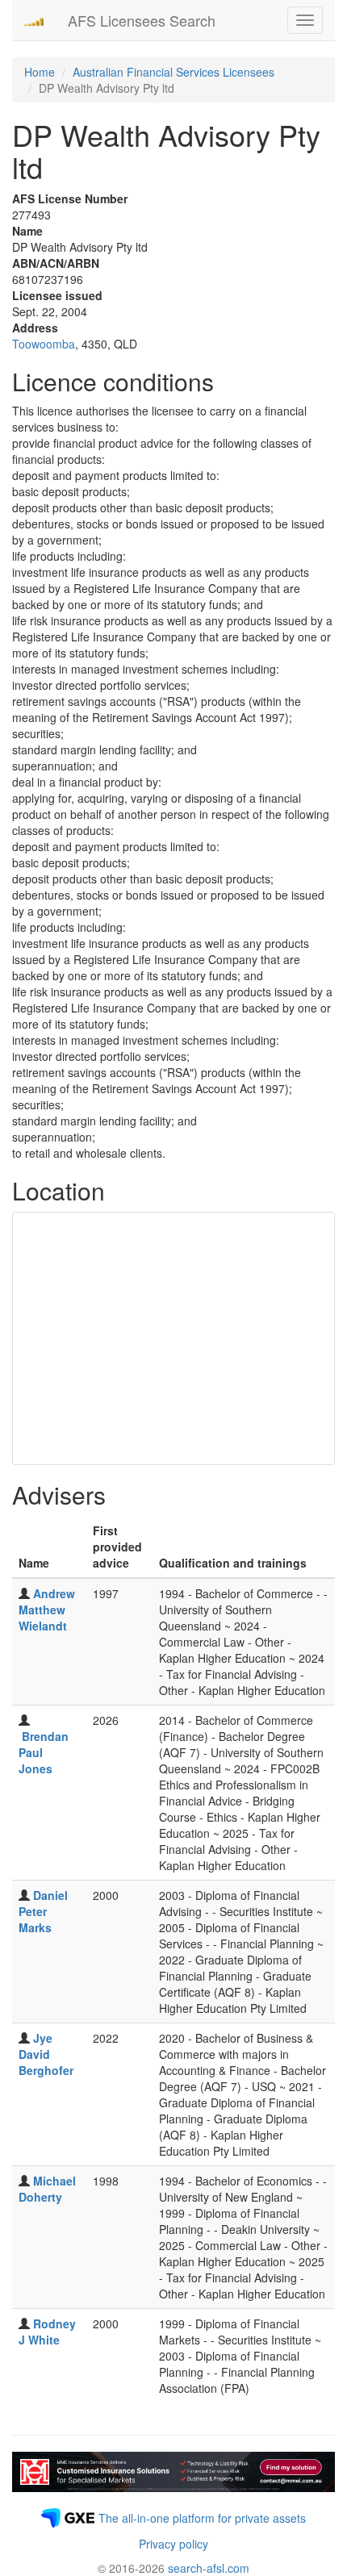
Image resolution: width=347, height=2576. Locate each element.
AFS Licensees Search (142, 20)
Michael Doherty (47, 2189)
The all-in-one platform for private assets (202, 2518)
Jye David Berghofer (46, 2054)
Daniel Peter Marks (43, 1911)
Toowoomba (44, 344)
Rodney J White (47, 2332)
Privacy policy (173, 2544)
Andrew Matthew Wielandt (47, 1609)
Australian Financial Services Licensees (173, 72)
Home (40, 72)
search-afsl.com (209, 2568)
